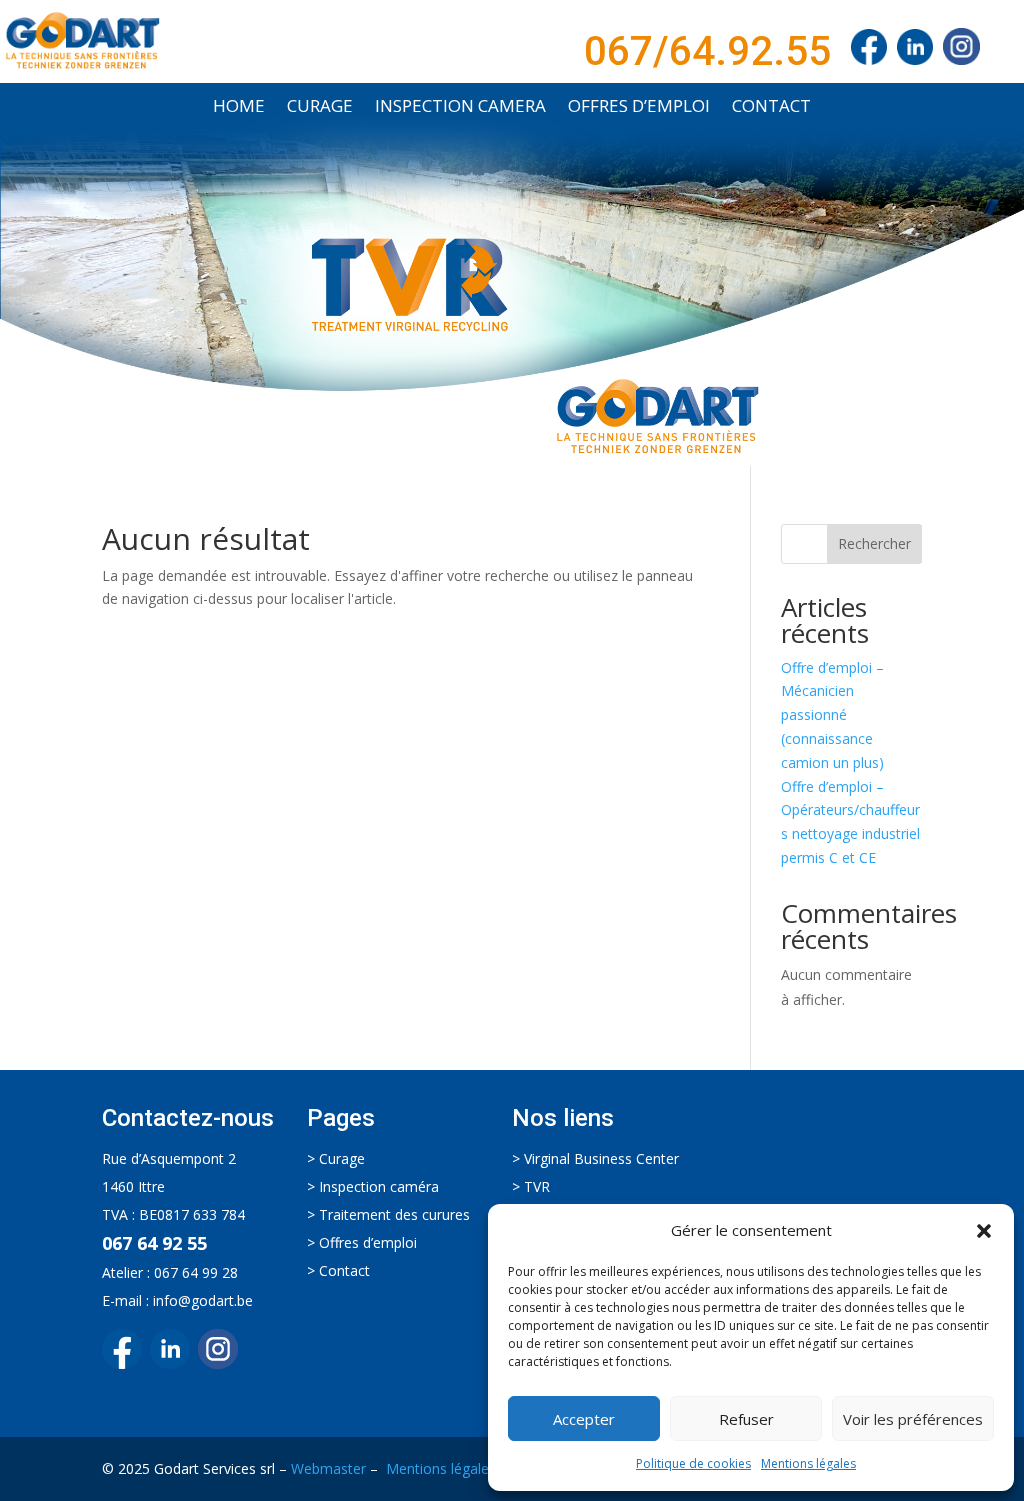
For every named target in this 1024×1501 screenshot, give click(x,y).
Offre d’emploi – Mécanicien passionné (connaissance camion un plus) (832, 715)
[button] (984, 1231)
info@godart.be (203, 1300)
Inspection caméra (379, 1186)
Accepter (584, 1419)
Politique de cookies (693, 1463)
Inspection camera (460, 108)
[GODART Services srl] (869, 51)
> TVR (531, 1186)
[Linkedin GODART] (174, 1363)
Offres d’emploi (639, 108)
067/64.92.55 (707, 51)
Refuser (746, 1419)
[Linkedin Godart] (920, 51)
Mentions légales (808, 1463)
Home (239, 108)
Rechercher (874, 543)
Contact (771, 108)
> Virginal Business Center (595, 1158)
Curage (320, 108)
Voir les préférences (913, 1419)
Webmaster (328, 1468)
